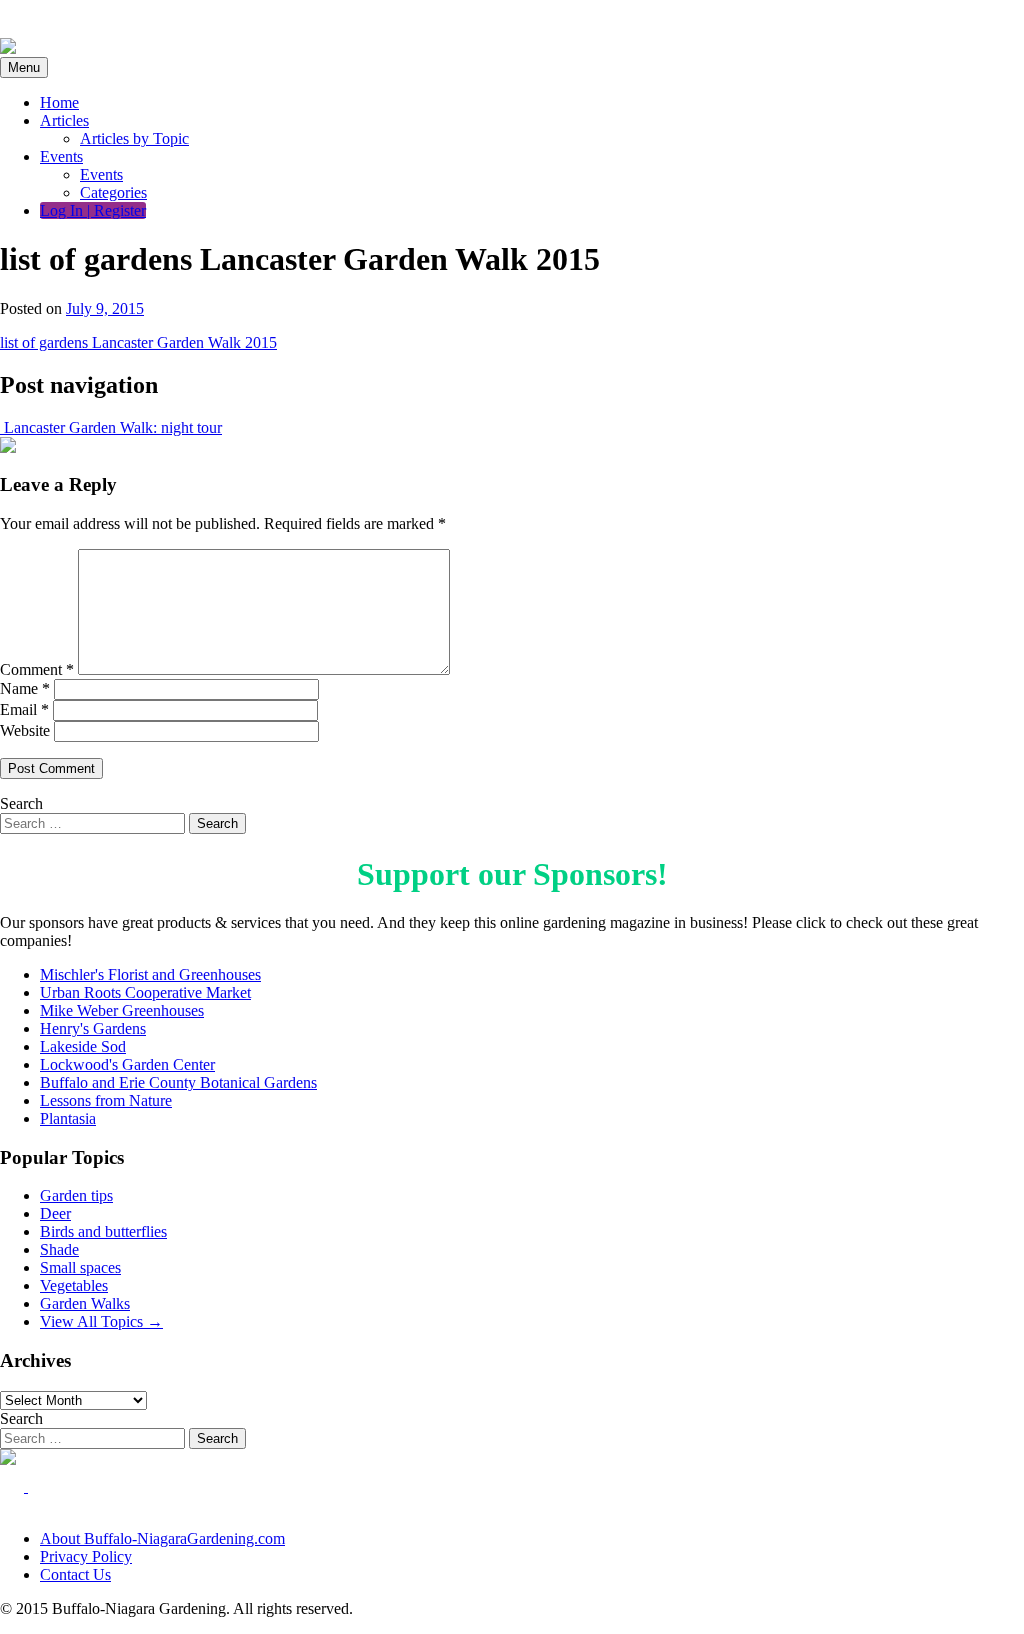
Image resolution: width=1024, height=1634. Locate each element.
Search (21, 803)
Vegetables (74, 1285)
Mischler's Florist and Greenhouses (150, 974)
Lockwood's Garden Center (127, 1064)
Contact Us (75, 1574)
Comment (37, 669)
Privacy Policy (86, 1556)
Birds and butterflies (103, 1231)
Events (61, 156)
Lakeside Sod (83, 1046)
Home (59, 102)
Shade (59, 1249)
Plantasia (68, 1118)
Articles (64, 120)
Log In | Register (93, 210)
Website (25, 730)
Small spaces (80, 1267)
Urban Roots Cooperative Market (145, 992)
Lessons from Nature (106, 1100)
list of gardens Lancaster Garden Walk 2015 (138, 342)
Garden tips (76, 1195)
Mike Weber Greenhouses (122, 1010)
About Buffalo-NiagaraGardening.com (162, 1538)
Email (24, 709)
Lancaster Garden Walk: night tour (111, 427)
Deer (55, 1213)
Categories (113, 192)
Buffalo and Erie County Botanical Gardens (178, 1082)
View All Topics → (101, 1321)
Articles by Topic (134, 138)
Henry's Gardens (93, 1028)
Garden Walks (85, 1303)
